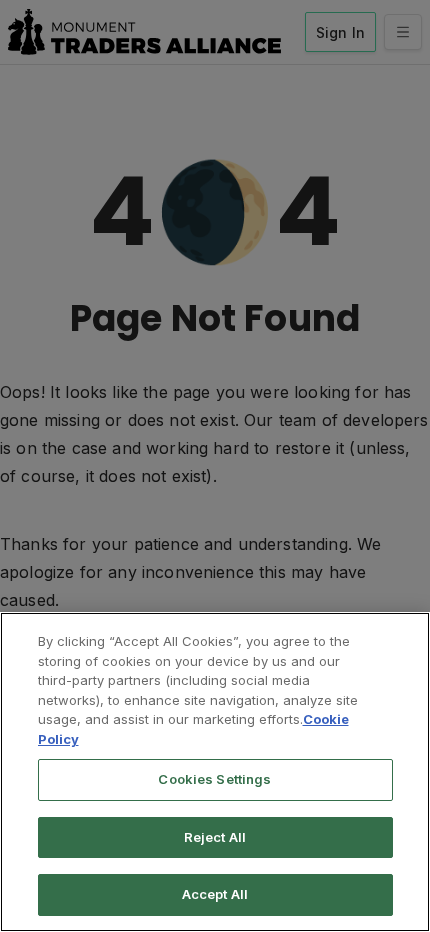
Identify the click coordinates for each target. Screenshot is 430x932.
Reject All (215, 837)
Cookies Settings (214, 779)
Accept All (215, 894)
